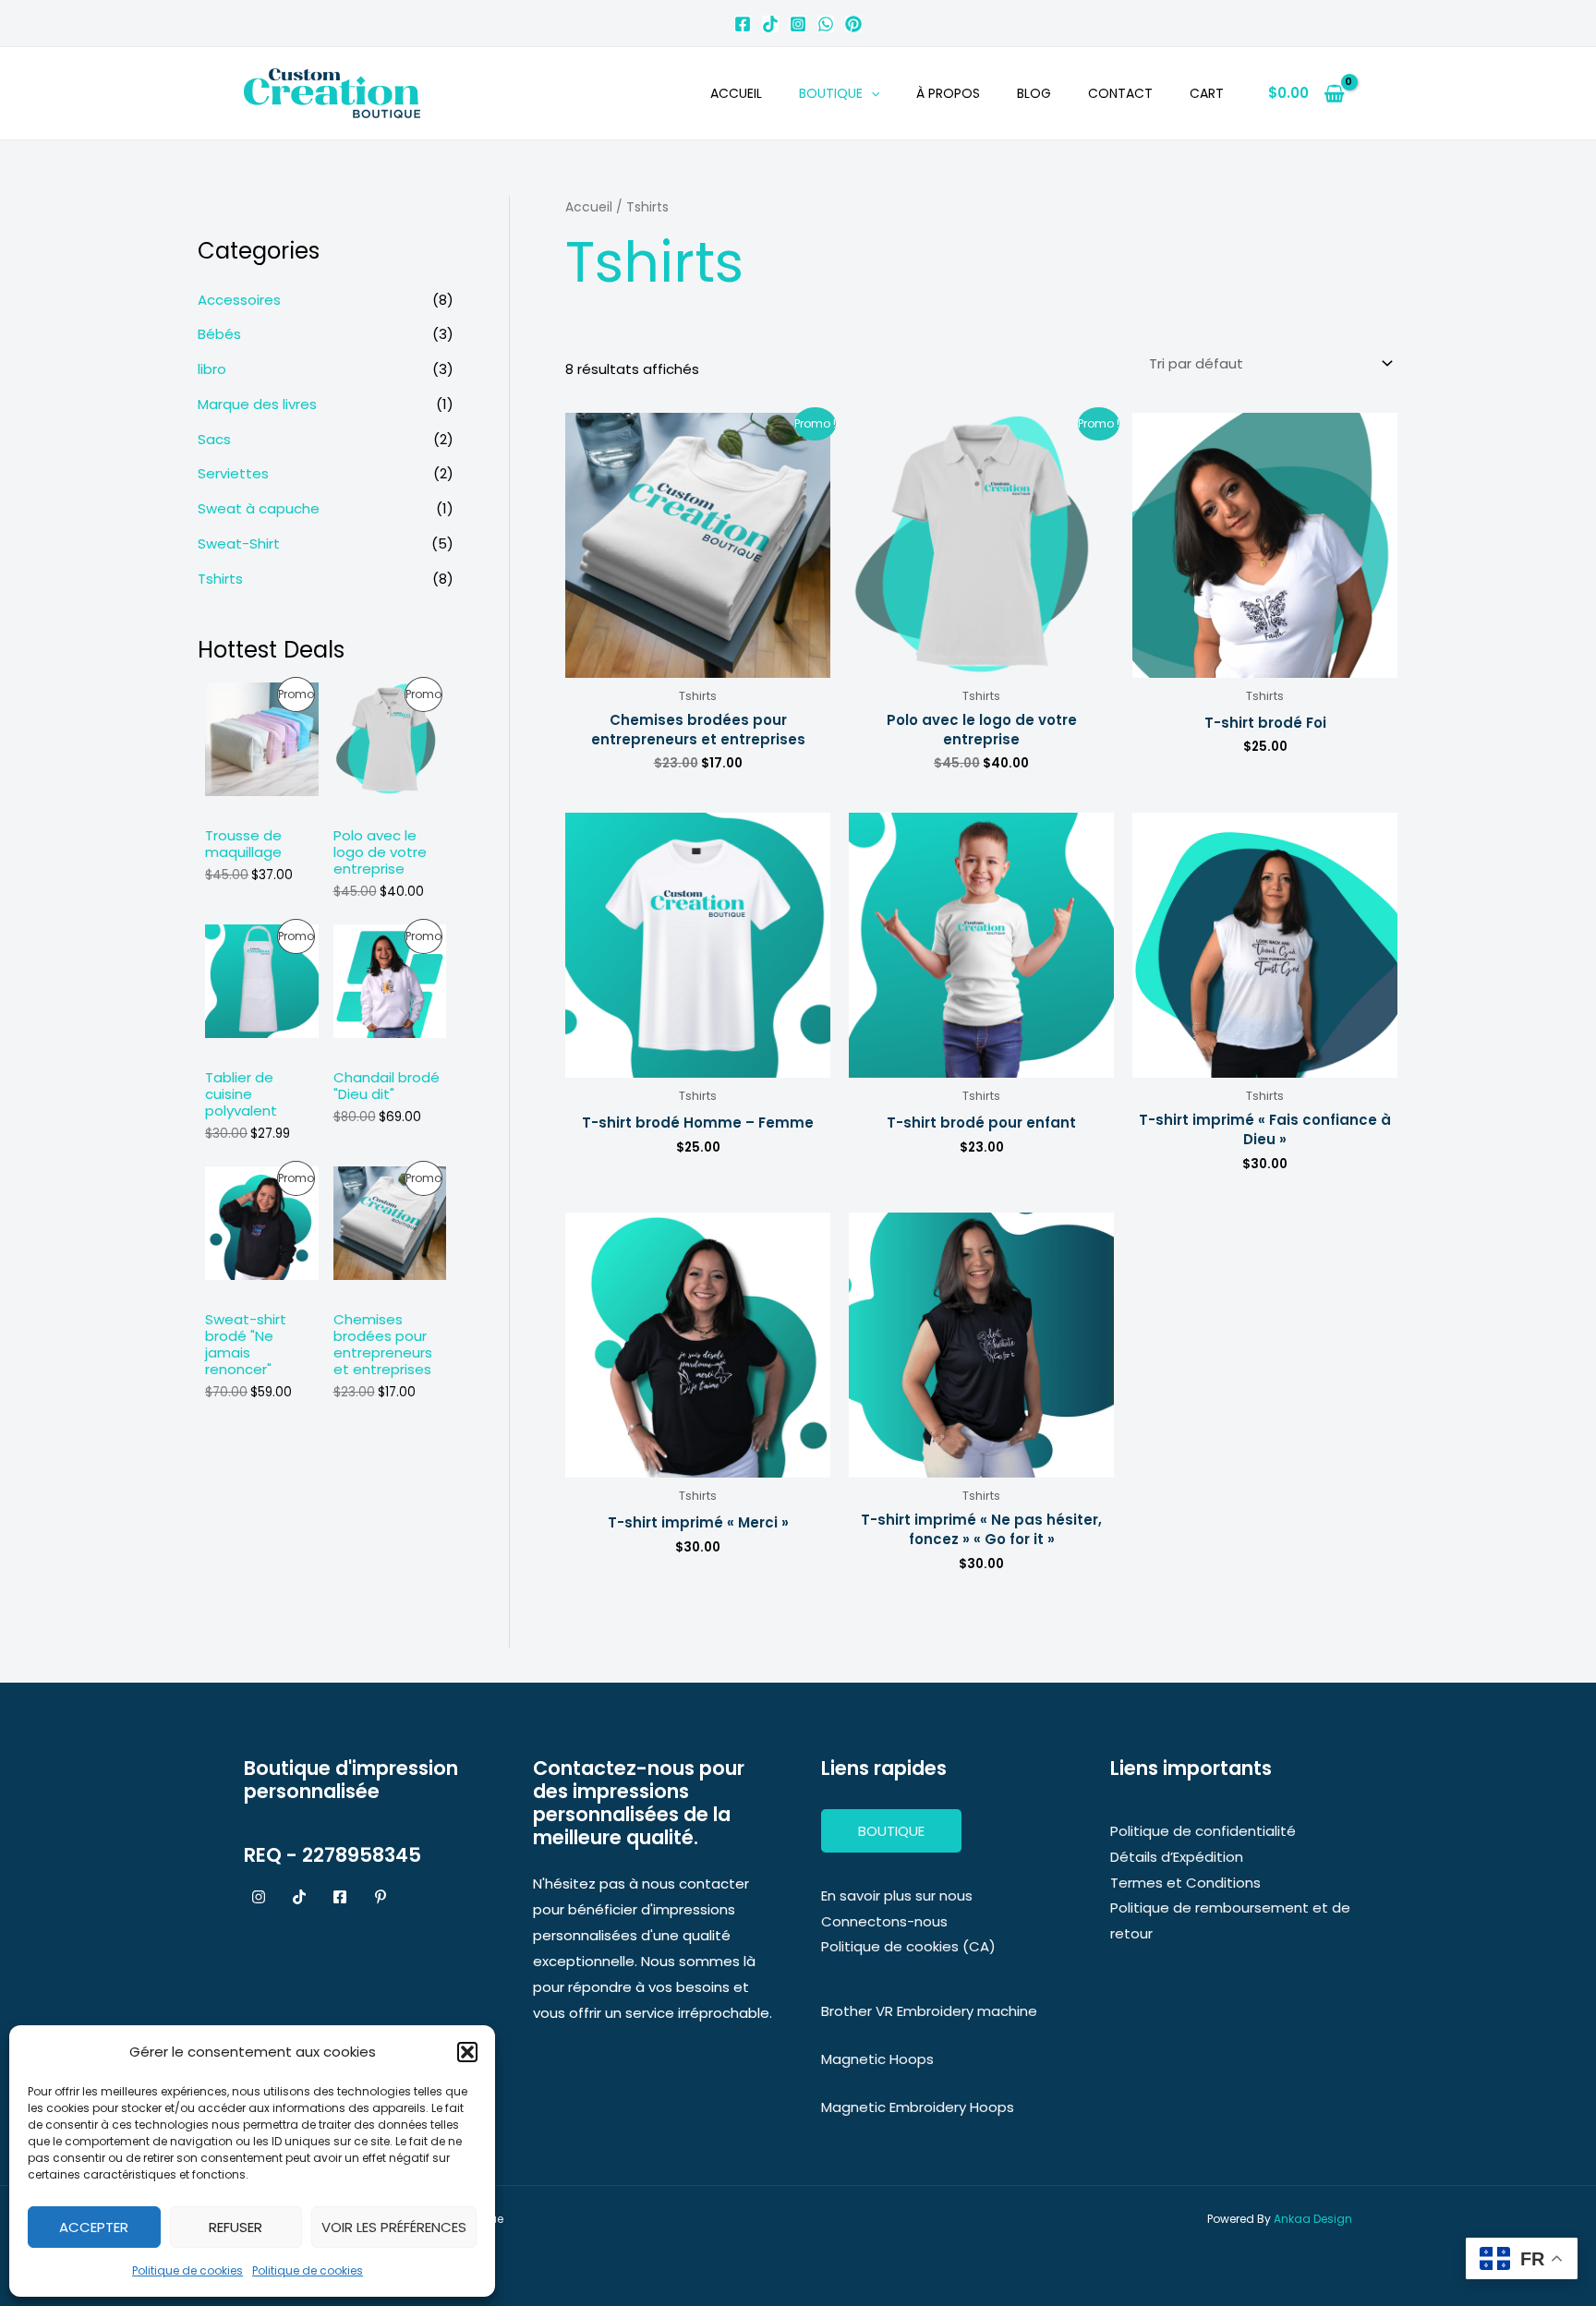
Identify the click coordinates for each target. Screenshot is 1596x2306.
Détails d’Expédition (1177, 1857)
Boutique (831, 93)
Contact (1120, 93)
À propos (948, 93)
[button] (467, 2052)
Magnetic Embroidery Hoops (918, 2107)
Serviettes (233, 473)
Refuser (236, 2227)
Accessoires (239, 300)
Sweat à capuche (259, 508)
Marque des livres (257, 404)
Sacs (214, 439)
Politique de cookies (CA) (908, 1946)
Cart (1207, 93)
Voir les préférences (394, 2227)
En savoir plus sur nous (897, 1896)
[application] (871, 93)
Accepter (94, 2227)
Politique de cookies (187, 2270)
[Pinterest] (853, 24)
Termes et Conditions (1185, 1883)
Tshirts (220, 579)
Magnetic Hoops (877, 2059)
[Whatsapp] (826, 24)
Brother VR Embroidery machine (929, 2011)
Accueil (736, 93)
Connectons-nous (884, 1921)
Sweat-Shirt (239, 543)
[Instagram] (798, 24)
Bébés (219, 334)
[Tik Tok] (770, 24)
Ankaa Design (1313, 2219)
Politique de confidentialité (1203, 1831)
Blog (1034, 93)
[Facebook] (743, 24)
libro (212, 369)
